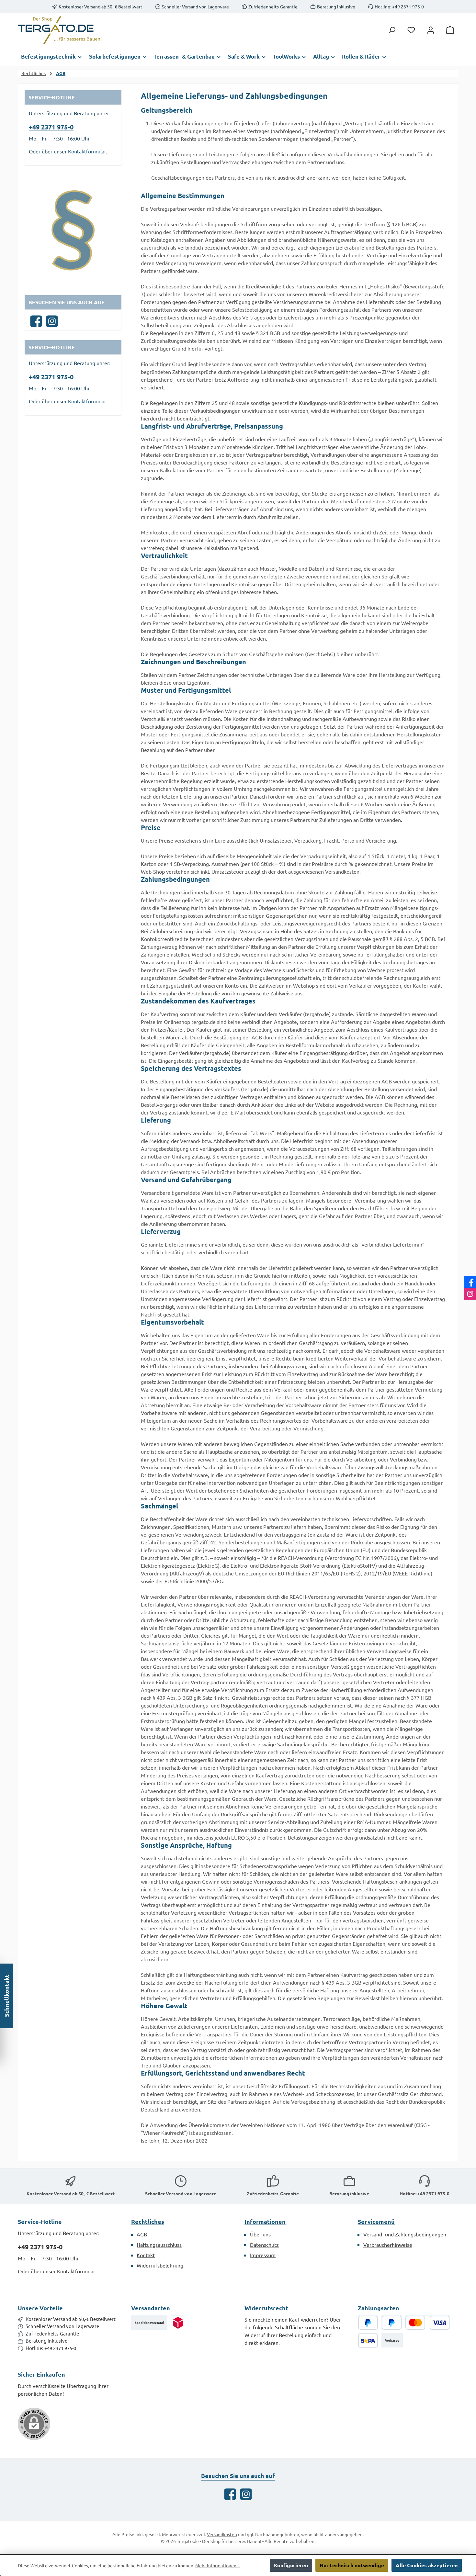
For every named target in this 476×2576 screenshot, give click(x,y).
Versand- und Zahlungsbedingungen (405, 2234)
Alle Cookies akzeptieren (427, 2565)
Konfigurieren (291, 2565)
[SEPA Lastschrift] (368, 2341)
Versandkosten (222, 2534)
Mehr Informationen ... (218, 2565)
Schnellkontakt (6, 1996)
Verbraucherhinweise (388, 2245)
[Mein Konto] (431, 30)
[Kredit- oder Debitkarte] (427, 2323)
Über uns (260, 2234)
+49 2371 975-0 (51, 127)
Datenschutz (264, 2245)
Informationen (265, 2221)
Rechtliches (148, 2221)
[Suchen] (392, 30)
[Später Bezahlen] (392, 2323)
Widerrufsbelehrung (160, 2265)
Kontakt (146, 2255)
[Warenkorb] (450, 30)
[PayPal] (368, 2323)
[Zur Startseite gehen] (60, 30)
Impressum (263, 2255)
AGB (142, 2234)
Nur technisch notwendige (352, 2565)
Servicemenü (376, 2221)
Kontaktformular (87, 151)
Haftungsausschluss (159, 2245)
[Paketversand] (178, 2323)
